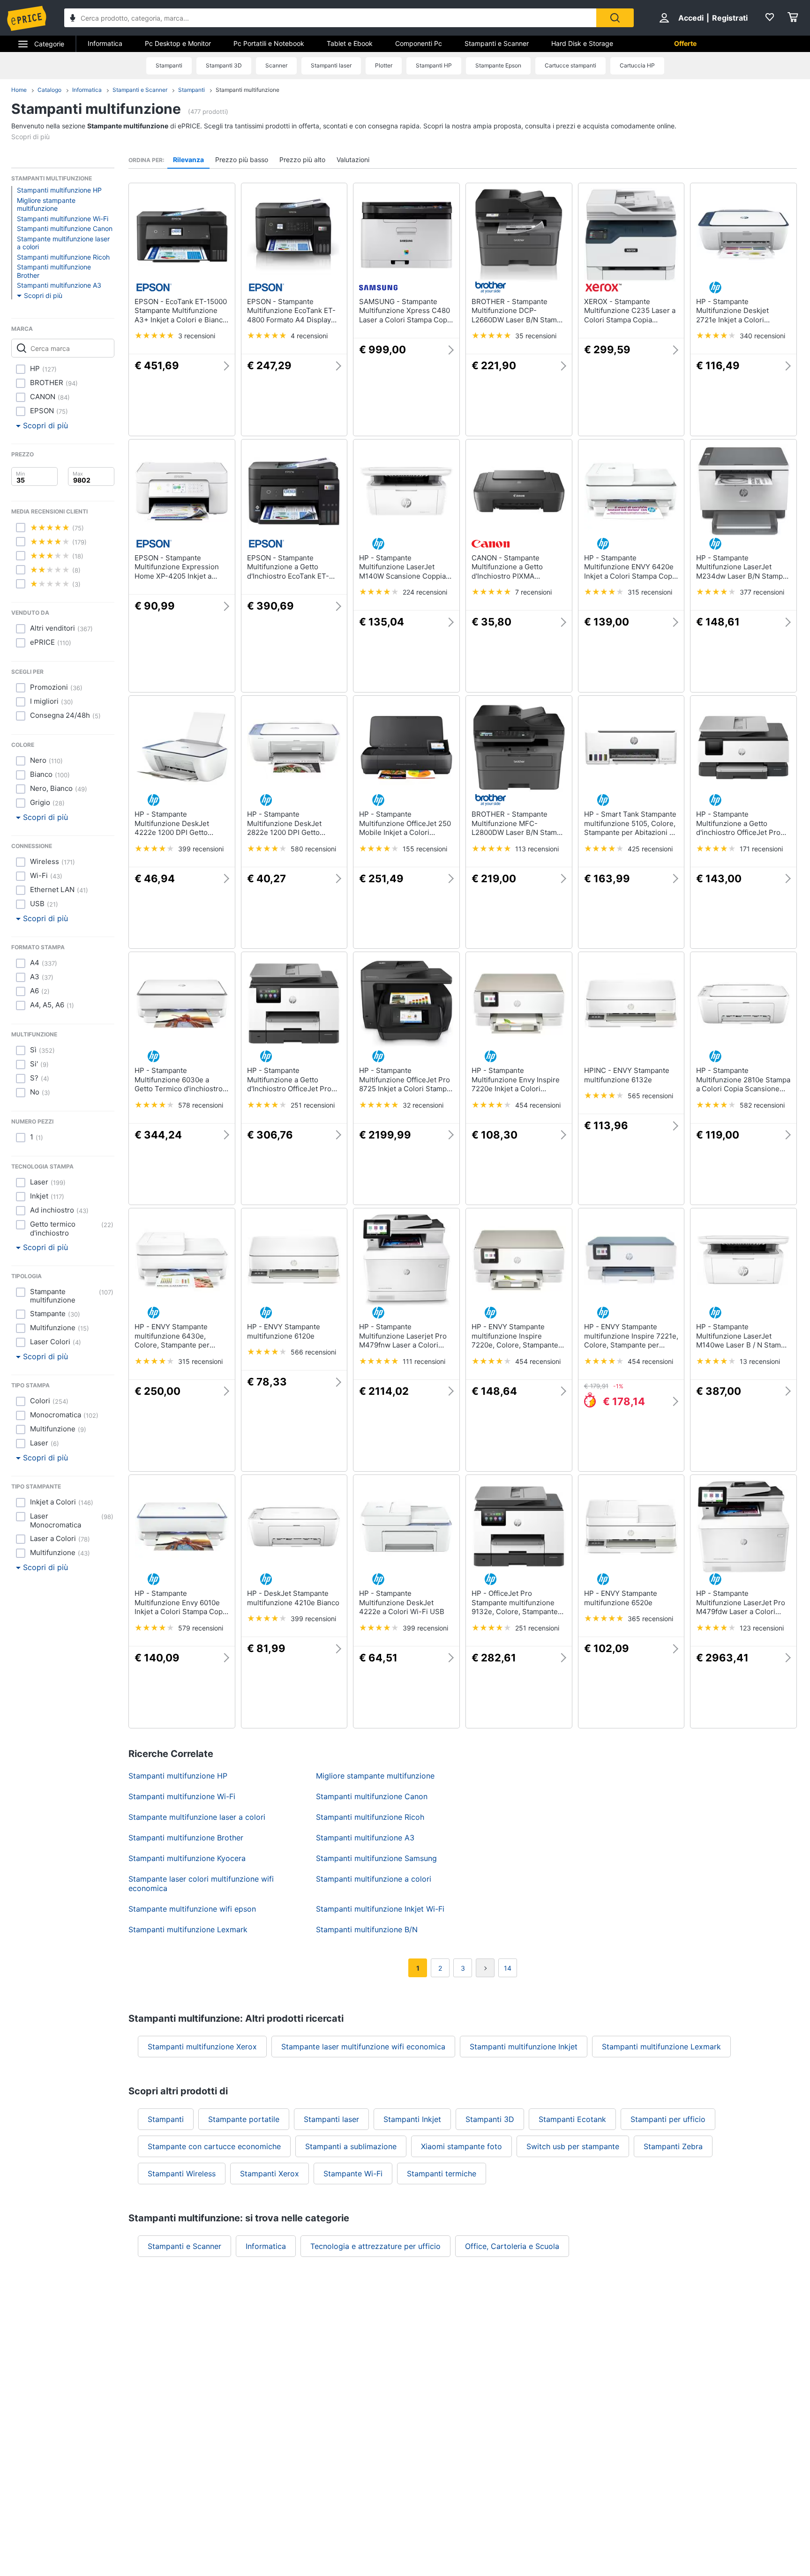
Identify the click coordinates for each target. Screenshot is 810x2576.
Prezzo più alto (302, 160)
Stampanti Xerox (270, 2174)
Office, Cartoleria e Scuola (512, 2246)
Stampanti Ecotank (572, 2119)
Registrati (730, 18)
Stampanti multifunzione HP (59, 190)
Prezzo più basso (242, 160)
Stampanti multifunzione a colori (374, 1879)
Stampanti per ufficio (668, 2119)
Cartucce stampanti (570, 65)
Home (19, 90)
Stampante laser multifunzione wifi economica (363, 2047)
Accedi (691, 18)
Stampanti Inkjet (412, 2119)
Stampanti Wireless (182, 2174)
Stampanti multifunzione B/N (367, 1929)
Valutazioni (353, 160)
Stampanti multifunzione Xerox (202, 2047)
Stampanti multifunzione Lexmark (188, 1929)
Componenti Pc (419, 43)
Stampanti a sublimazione (351, 2146)
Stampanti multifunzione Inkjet (524, 2047)
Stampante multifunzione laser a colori (63, 243)
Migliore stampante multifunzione (46, 205)
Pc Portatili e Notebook (269, 43)
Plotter (384, 65)
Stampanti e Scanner (497, 43)
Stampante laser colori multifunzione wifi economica (201, 1884)
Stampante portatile (244, 2119)
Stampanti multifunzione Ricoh (63, 257)
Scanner (276, 65)
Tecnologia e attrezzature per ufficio (375, 2246)
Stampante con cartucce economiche (214, 2146)
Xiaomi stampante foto (461, 2146)
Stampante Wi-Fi (353, 2174)
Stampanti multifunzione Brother (54, 271)
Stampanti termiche (442, 2174)
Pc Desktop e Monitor (178, 43)
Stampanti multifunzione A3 (59, 285)
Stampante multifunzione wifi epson (192, 1909)
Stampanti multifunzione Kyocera (187, 1858)
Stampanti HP (434, 65)
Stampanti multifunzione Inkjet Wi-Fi (380, 1909)
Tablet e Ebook (350, 43)
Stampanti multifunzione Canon (65, 228)
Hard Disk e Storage (582, 43)
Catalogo (49, 90)
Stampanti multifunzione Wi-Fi (63, 219)
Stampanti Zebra (673, 2146)
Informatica (105, 43)
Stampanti (169, 65)
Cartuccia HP (637, 65)
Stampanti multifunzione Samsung (376, 1858)
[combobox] (330, 18)
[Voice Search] (73, 19)
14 (508, 1968)
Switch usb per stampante (573, 2146)
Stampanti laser (331, 65)
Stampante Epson (498, 65)
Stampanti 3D (224, 65)
